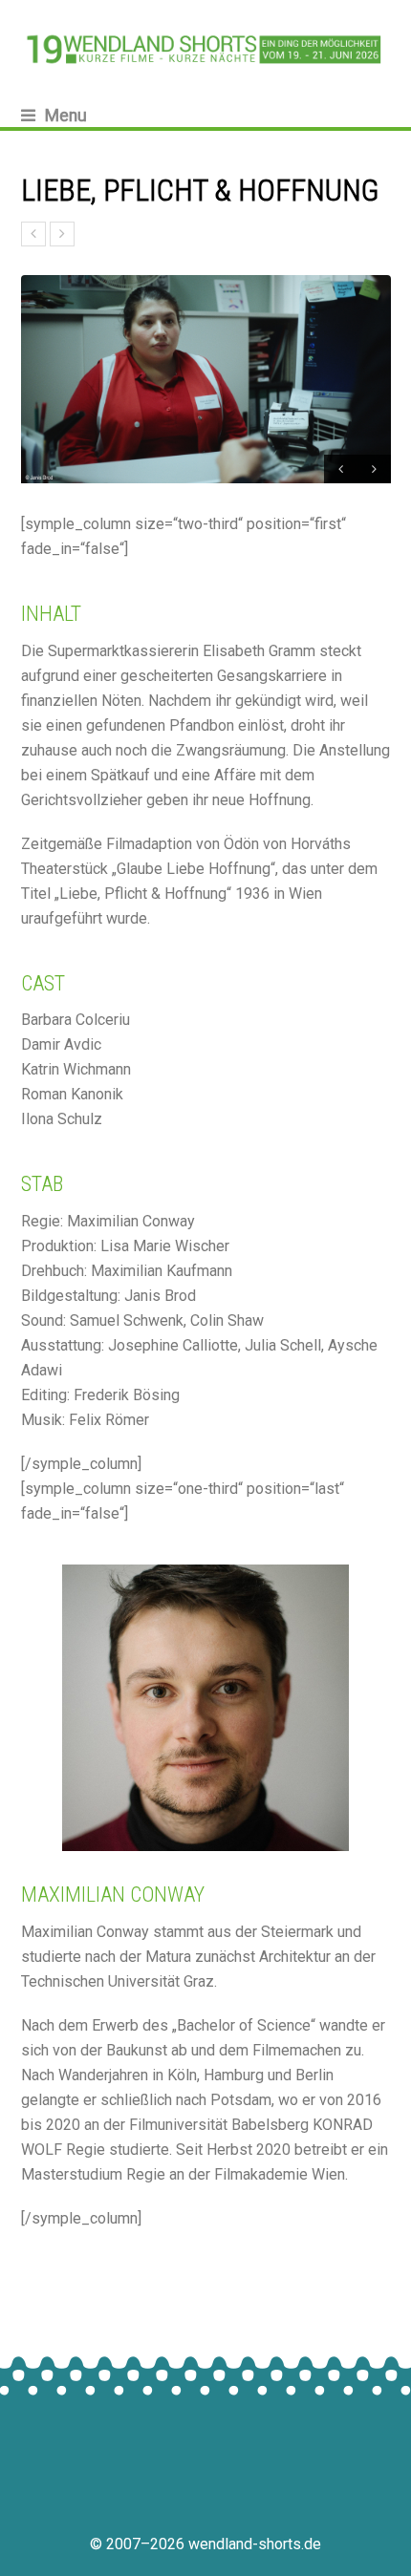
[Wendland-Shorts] (206, 49)
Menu (66, 116)
